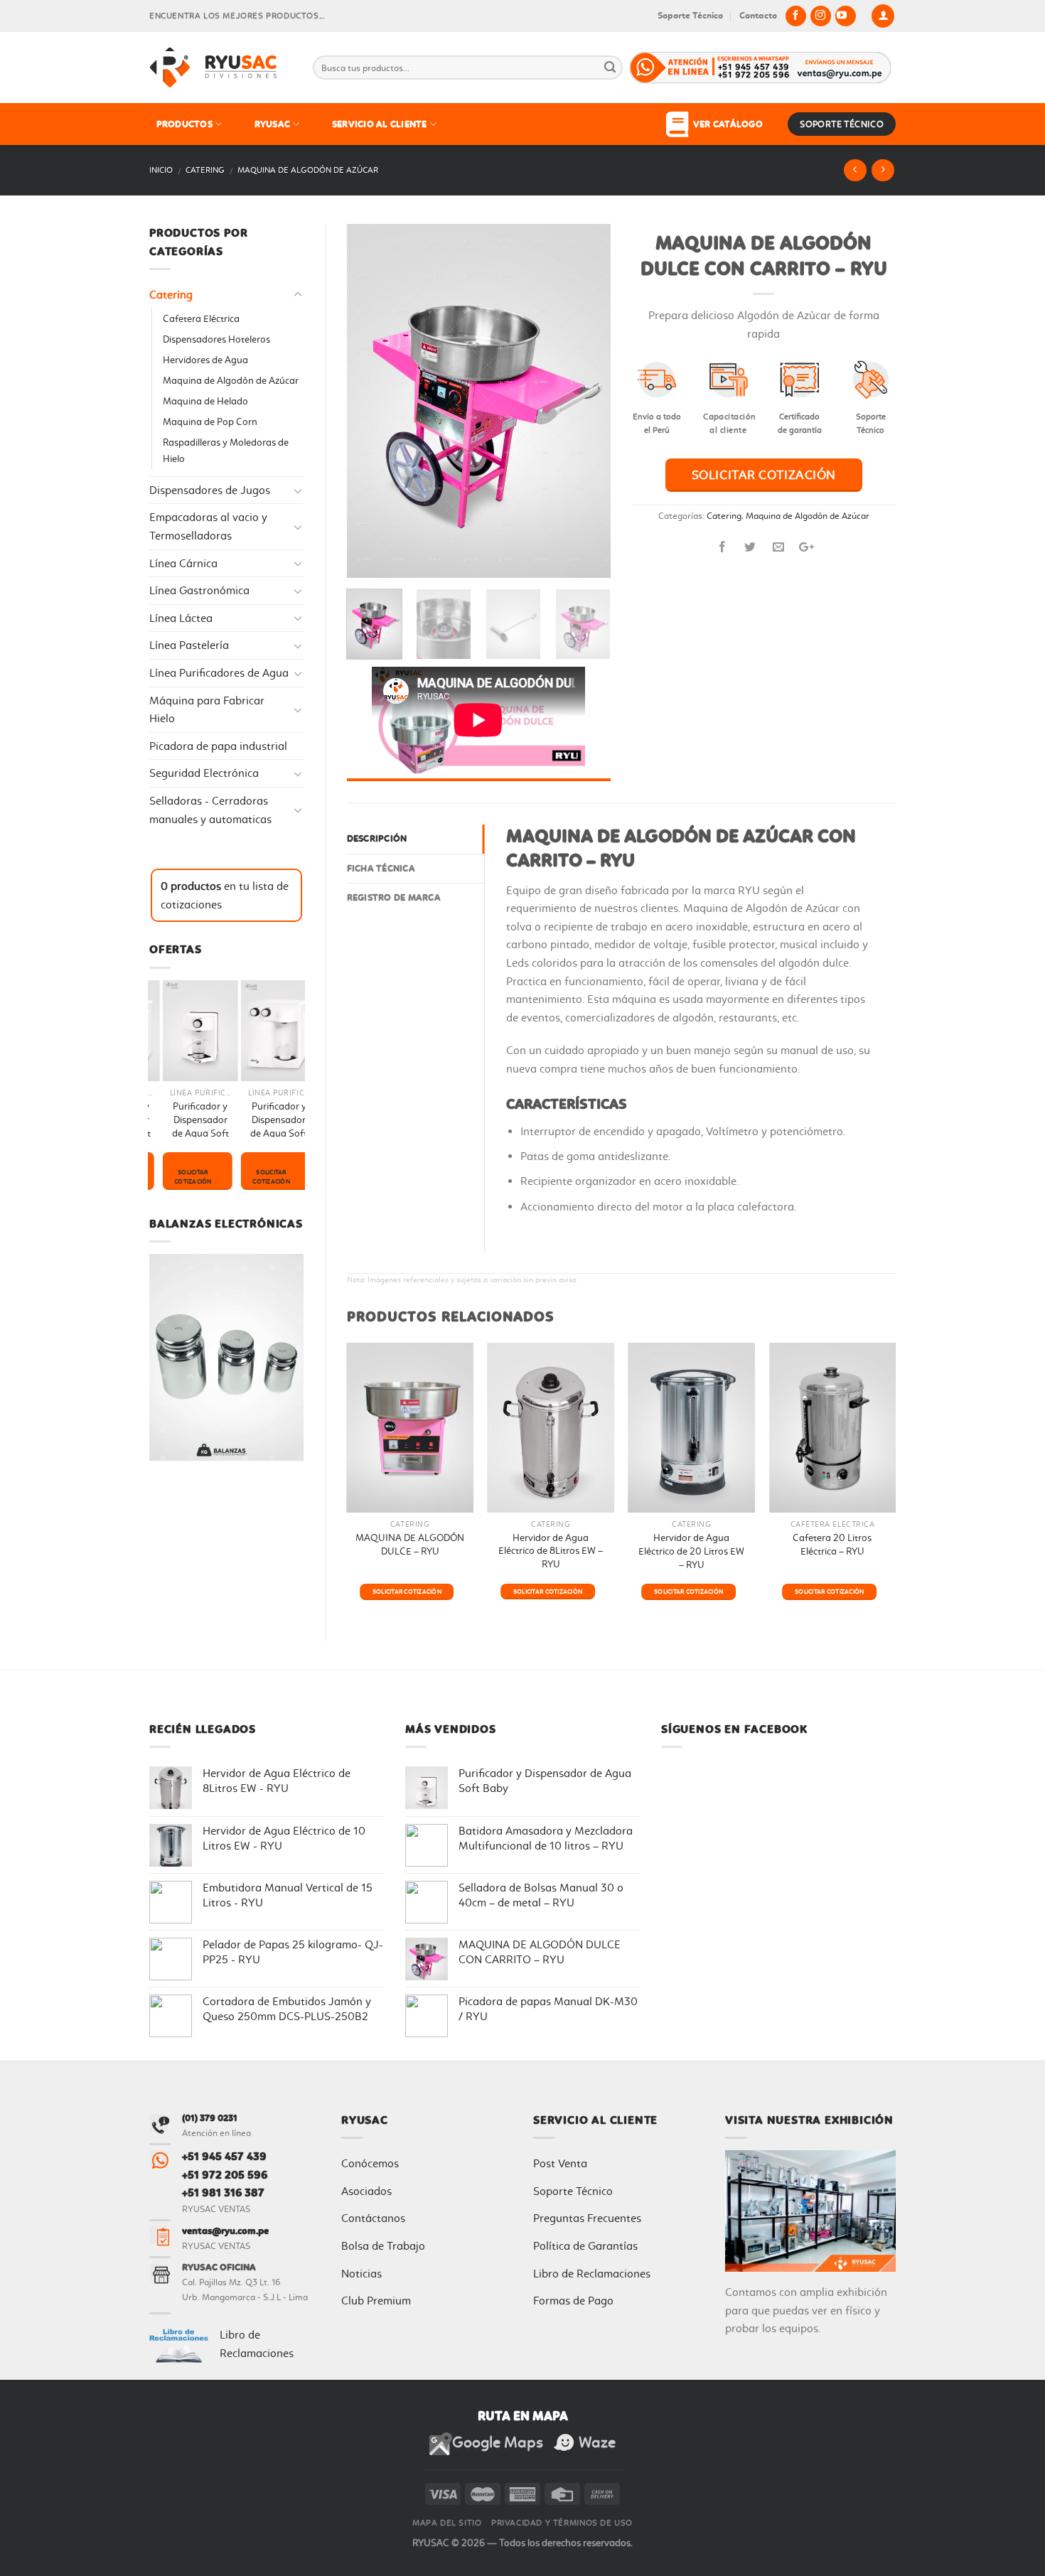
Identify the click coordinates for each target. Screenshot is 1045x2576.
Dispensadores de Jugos (210, 490)
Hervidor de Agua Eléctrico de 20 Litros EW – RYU (691, 1551)
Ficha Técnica (381, 868)
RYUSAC (273, 124)
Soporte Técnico (690, 15)
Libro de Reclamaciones (592, 2274)
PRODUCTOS (184, 124)
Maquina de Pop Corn (210, 422)
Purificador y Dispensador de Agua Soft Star (212, 1126)
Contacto (758, 15)
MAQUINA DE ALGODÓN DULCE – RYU (410, 1545)
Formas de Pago (573, 2301)
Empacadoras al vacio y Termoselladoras (208, 526)
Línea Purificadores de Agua (219, 673)
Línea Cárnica (183, 563)
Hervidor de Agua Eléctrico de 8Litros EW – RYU (551, 1551)
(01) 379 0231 (210, 2118)
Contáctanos (373, 2218)
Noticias (361, 2274)
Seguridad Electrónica (204, 773)
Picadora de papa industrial (218, 746)
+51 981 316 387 (223, 2193)
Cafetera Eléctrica (201, 319)
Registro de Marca (394, 897)
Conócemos (370, 2163)
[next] (587, 401)
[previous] (370, 401)
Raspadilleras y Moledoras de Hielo (226, 451)
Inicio (161, 170)
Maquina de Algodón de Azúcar (308, 170)
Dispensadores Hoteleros (216, 339)
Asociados (366, 2191)
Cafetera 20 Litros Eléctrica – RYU (832, 1545)
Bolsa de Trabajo (383, 2246)
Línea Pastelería (189, 645)
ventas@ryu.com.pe (225, 2231)
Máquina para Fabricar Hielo (207, 710)
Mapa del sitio (447, 2523)
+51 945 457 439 (224, 2156)
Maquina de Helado (205, 401)
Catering (205, 170)
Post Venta (560, 2163)
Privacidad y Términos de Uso (562, 2523)
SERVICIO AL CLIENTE (380, 124)
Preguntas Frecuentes (587, 2218)
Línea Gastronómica (199, 590)
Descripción (377, 838)
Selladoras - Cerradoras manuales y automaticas (210, 810)
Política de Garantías (585, 2246)
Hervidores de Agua (205, 360)
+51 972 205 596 (225, 2175)
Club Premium (376, 2301)
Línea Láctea (181, 618)
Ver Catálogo (725, 124)
